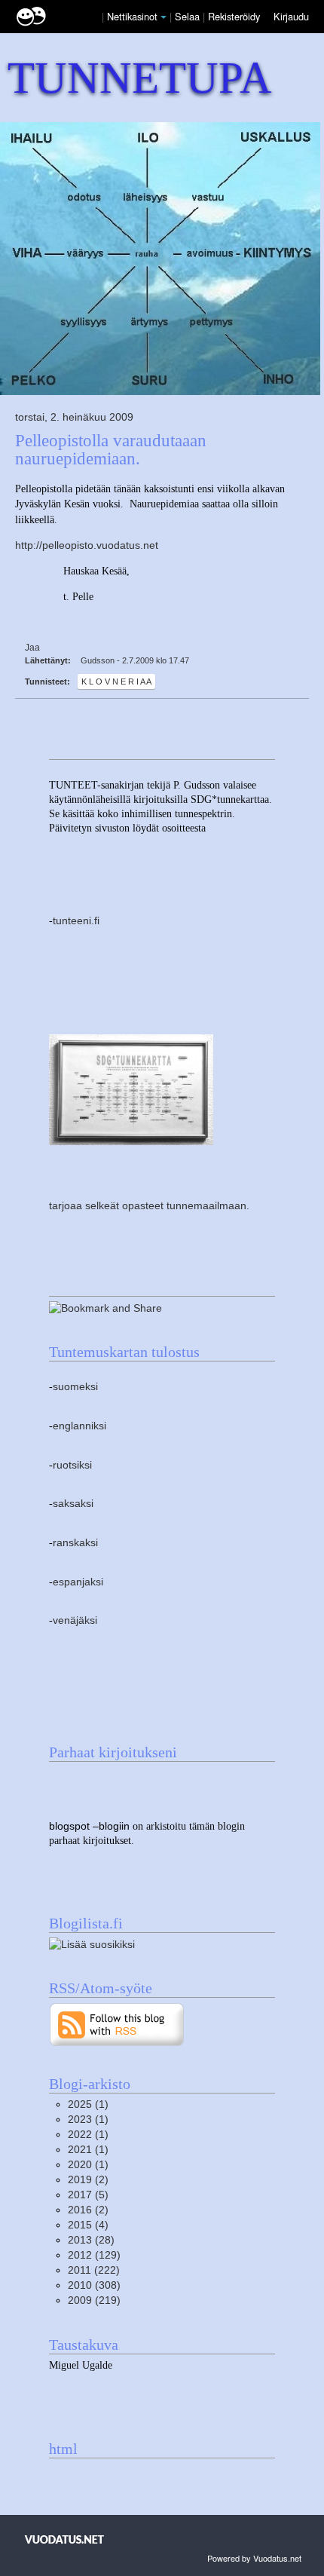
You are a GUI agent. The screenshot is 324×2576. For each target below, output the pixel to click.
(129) (94, 2255)
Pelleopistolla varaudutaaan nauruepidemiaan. (111, 449)
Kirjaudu (291, 16)
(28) (91, 2240)
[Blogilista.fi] (92, 1944)
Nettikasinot (132, 16)
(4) (88, 2225)
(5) (88, 2195)
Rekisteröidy (234, 16)
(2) (88, 2180)
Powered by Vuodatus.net (254, 2558)
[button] (164, 17)
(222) (94, 2270)
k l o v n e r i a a (116, 682)
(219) (94, 2300)
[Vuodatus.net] (65, 2539)
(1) (88, 2104)
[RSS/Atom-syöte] (117, 2024)
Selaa (189, 16)
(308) (94, 2285)
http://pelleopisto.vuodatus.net (87, 545)
